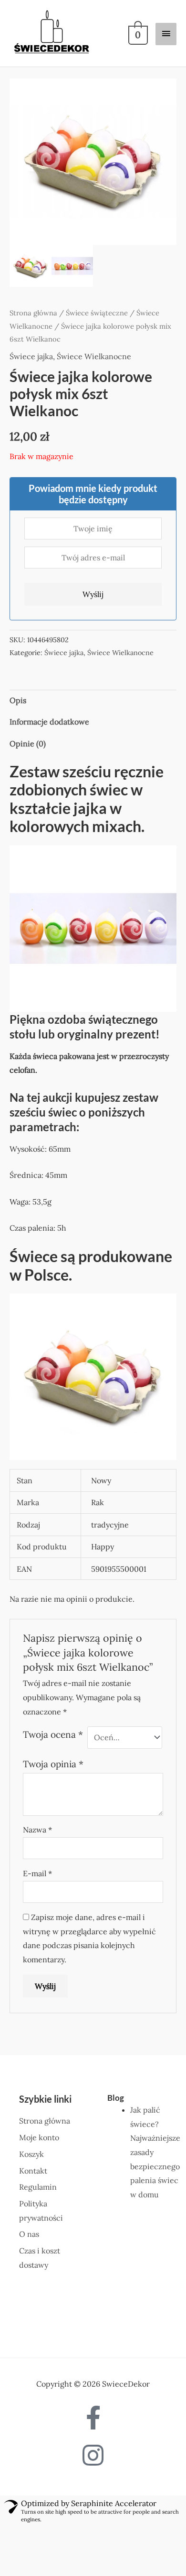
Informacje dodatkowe (49, 691)
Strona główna (33, 282)
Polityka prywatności (117, 2556)
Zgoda (46, 2556)
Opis (18, 669)
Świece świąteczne (97, 282)
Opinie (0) (28, 713)
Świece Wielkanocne (94, 325)
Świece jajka (31, 325)
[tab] (93, 670)
